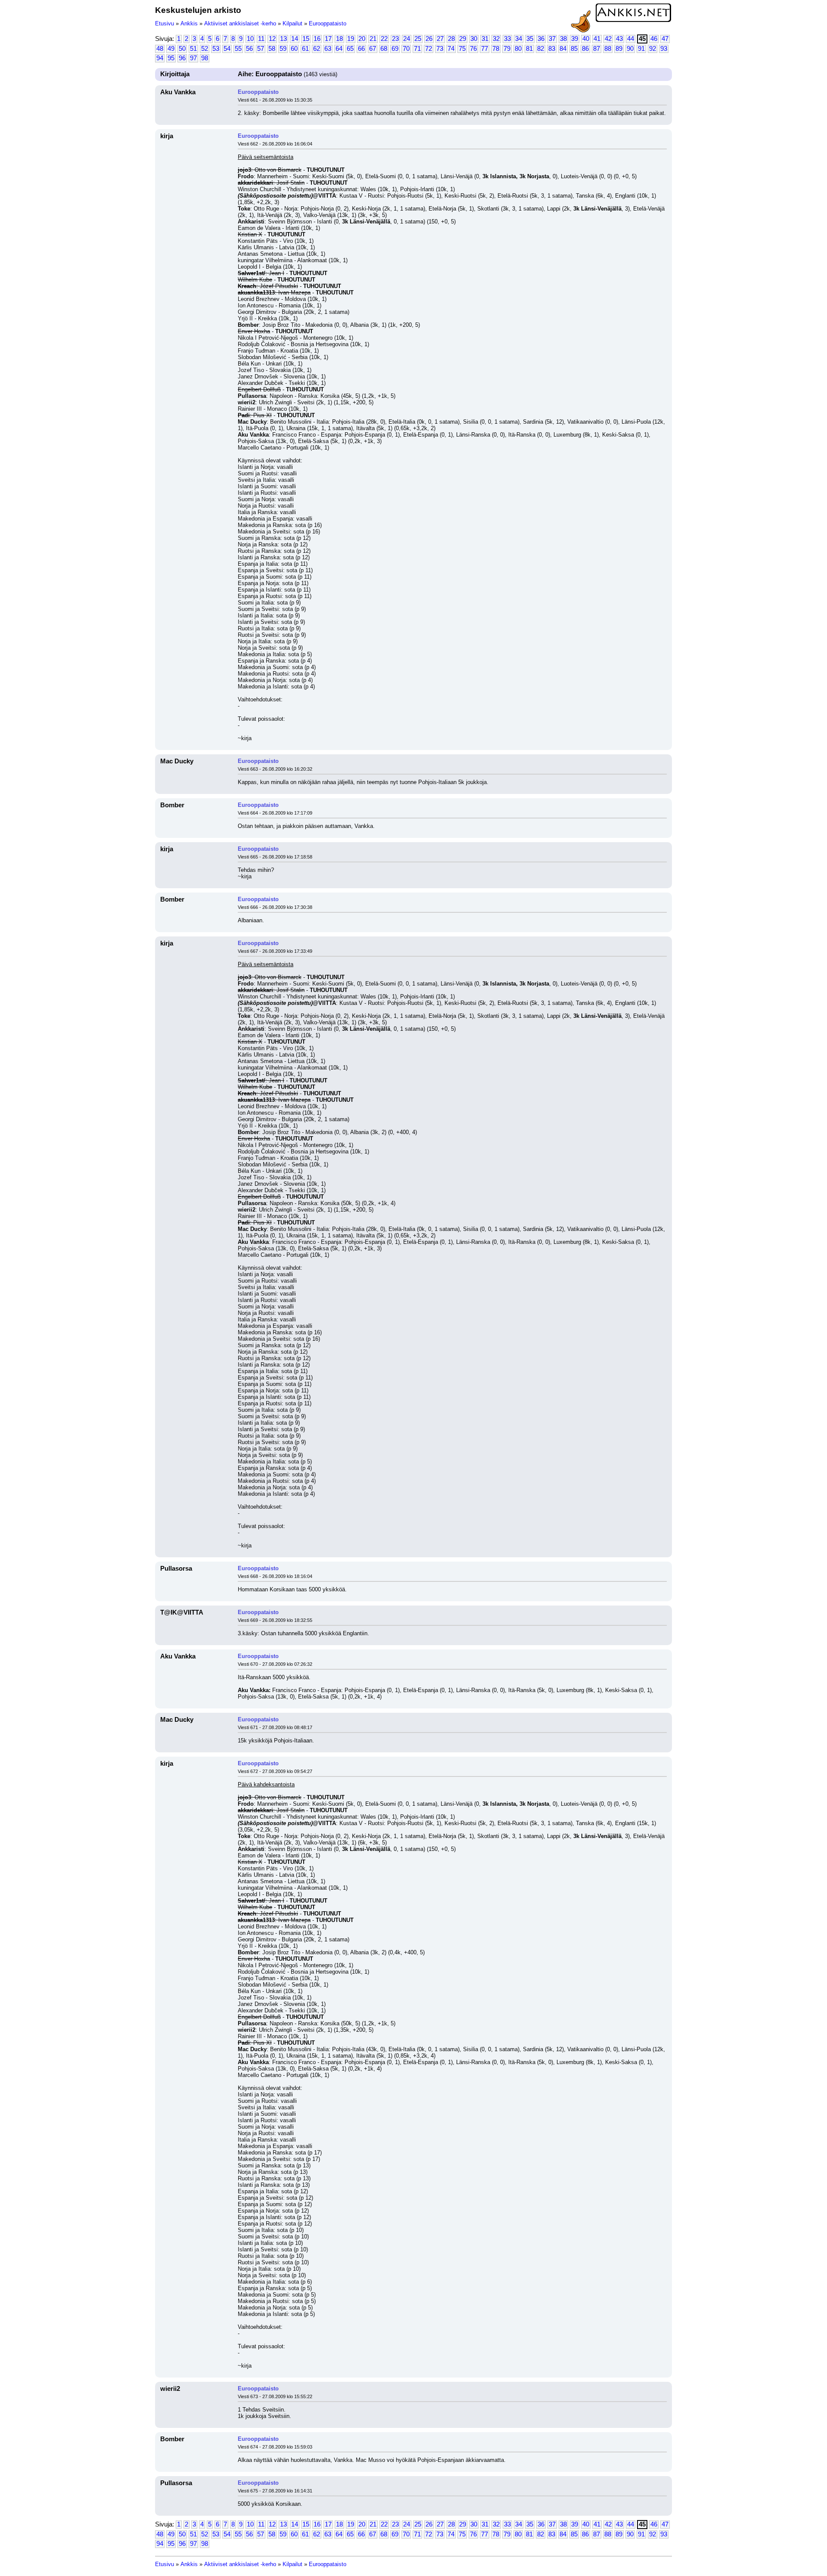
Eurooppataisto (328, 23)
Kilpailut (292, 23)
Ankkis (189, 23)
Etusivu (165, 23)
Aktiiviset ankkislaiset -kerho (240, 23)
